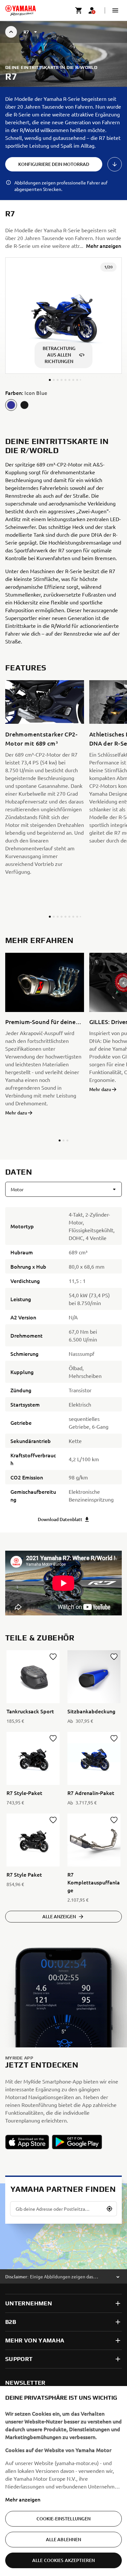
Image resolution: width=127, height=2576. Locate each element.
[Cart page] (79, 10)
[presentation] (63, 1583)
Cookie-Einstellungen (64, 2519)
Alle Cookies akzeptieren (63, 2560)
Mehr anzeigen (23, 2499)
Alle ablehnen (64, 2539)
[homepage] (21, 10)
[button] (115, 10)
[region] (63, 2481)
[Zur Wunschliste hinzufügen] (53, 1657)
